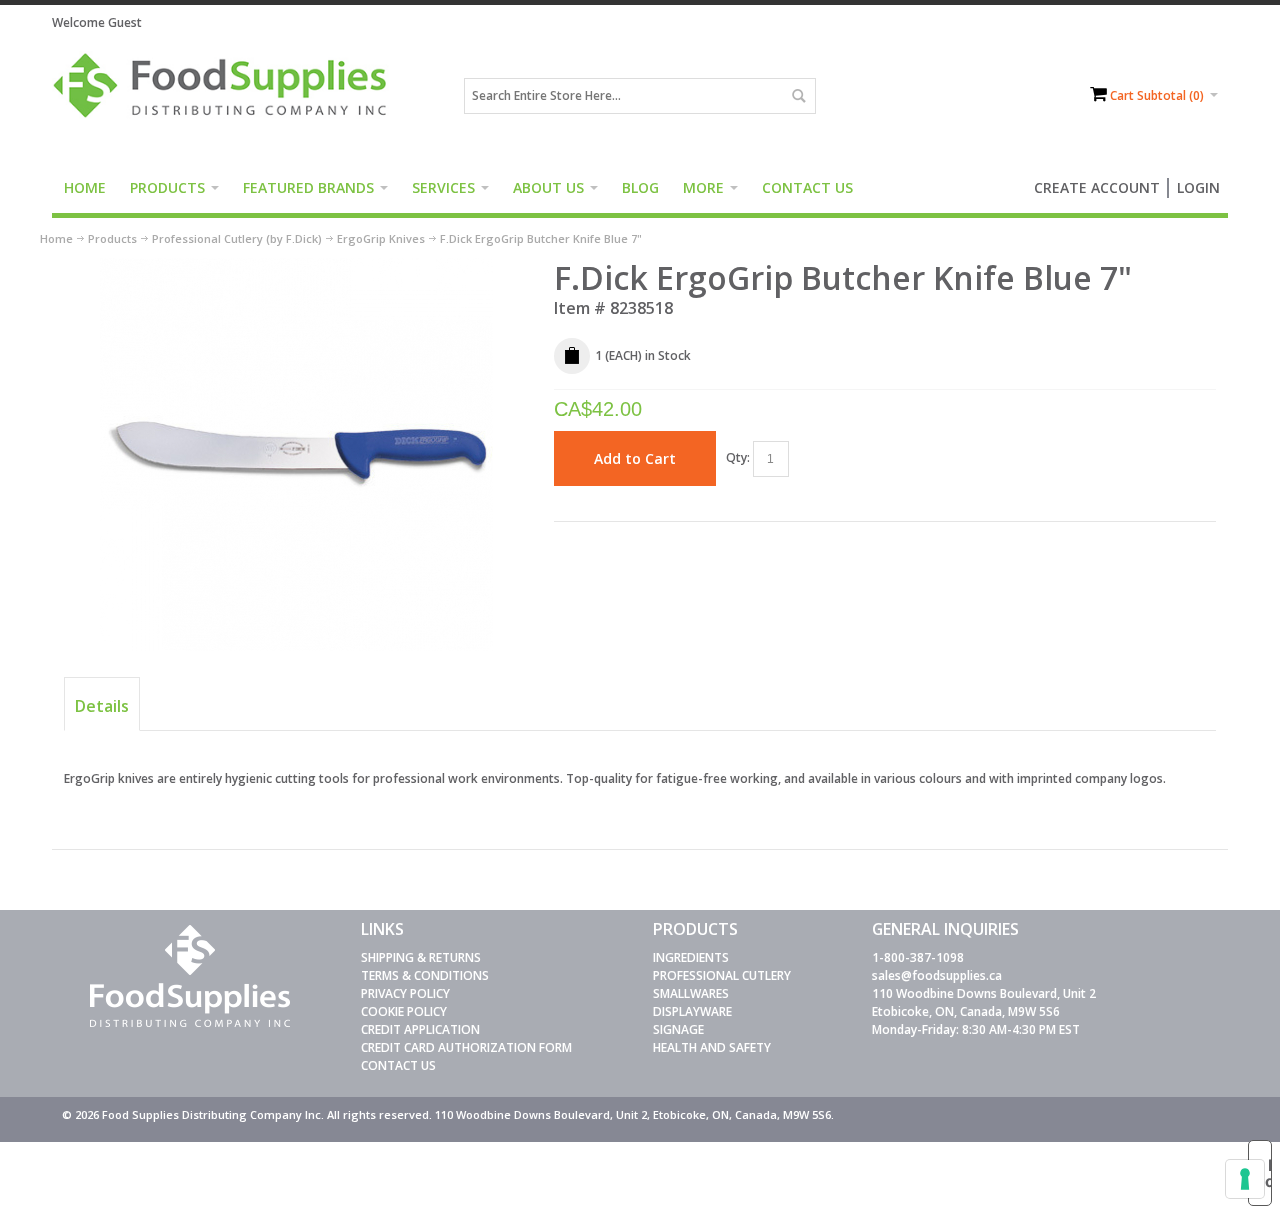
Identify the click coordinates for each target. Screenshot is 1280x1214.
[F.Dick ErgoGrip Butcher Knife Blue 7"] (296, 266)
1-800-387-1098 (918, 957)
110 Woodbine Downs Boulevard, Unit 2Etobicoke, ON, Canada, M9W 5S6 (984, 1002)
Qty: (738, 457)
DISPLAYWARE (692, 1011)
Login (1198, 187)
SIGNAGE (678, 1029)
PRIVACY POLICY (405, 993)
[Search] (798, 96)
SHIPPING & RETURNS (421, 957)
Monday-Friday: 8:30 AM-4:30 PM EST (976, 1029)
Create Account (1097, 187)
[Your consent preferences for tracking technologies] (1245, 1179)
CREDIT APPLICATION (420, 1029)
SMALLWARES (691, 993)
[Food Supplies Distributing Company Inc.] (227, 96)
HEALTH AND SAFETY (712, 1047)
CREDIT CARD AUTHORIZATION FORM (466, 1047)
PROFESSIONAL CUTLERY (722, 975)
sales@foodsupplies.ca (937, 975)
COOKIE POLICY (404, 1011)
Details (102, 706)
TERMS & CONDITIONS (425, 975)
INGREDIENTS (691, 957)
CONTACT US (398, 1065)
